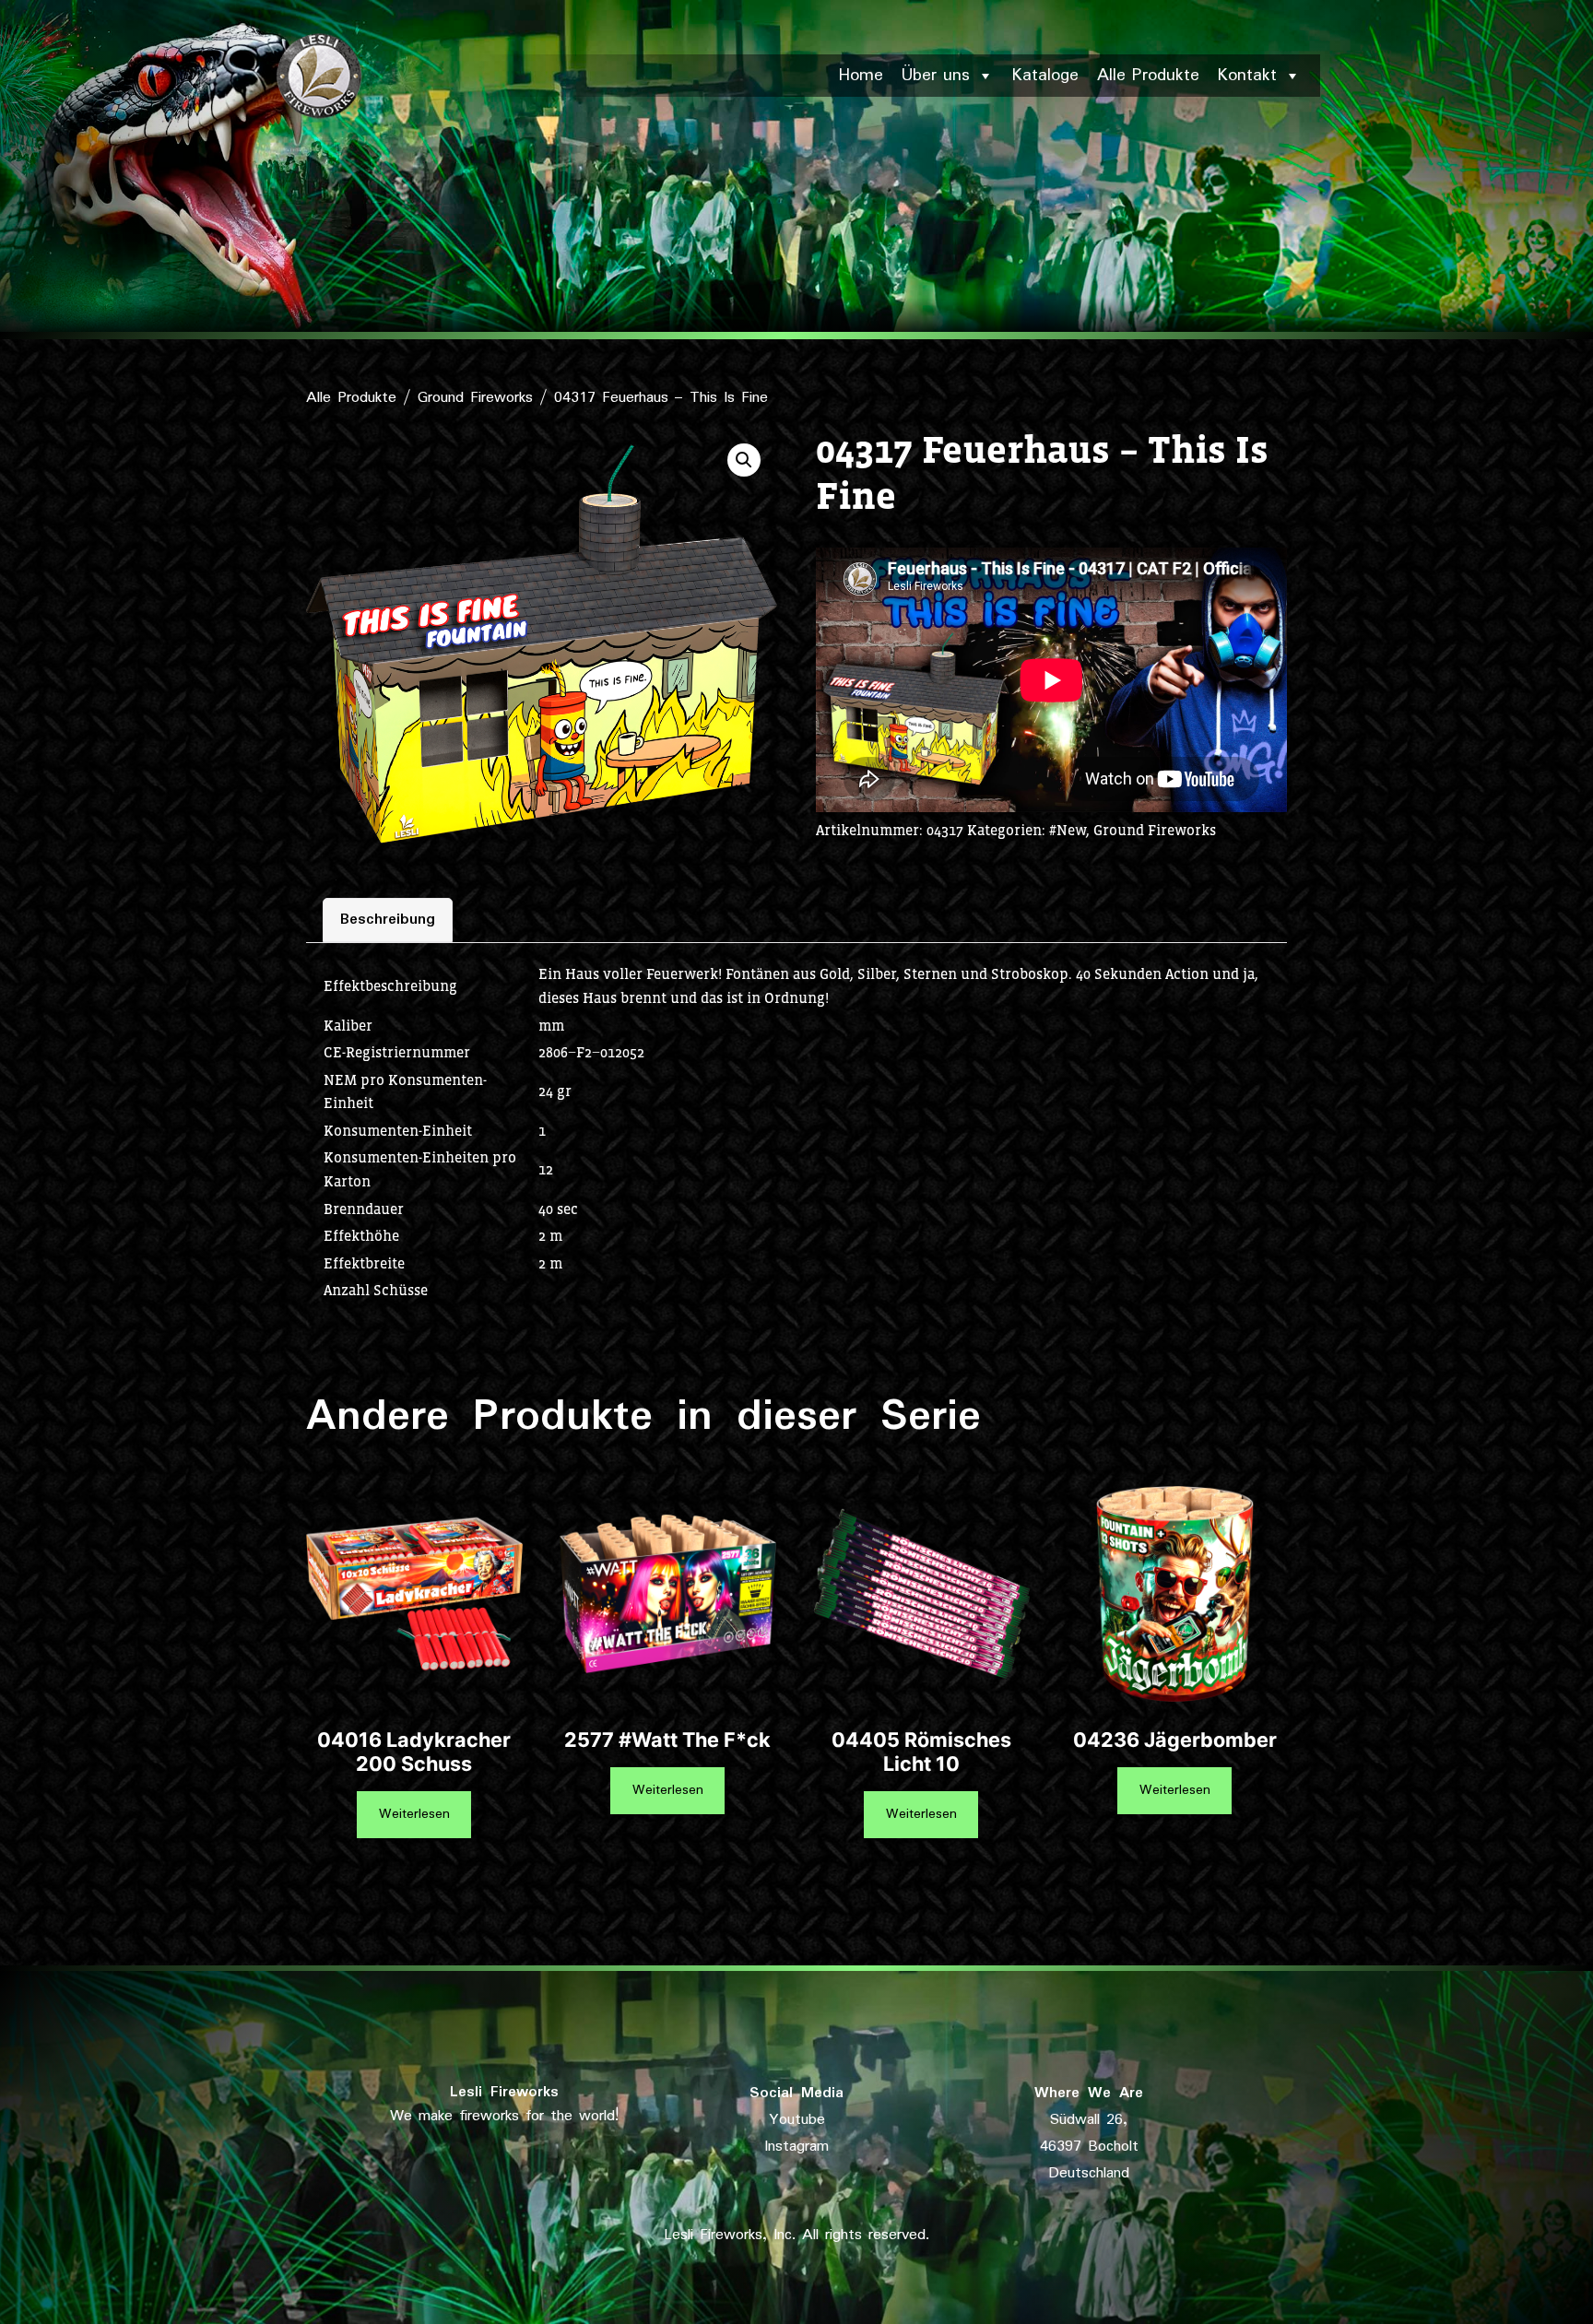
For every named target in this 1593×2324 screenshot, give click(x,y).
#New (1068, 830)
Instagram (796, 2147)
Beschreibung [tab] (388, 920)
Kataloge (1045, 76)
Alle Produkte (1148, 76)
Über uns (936, 76)
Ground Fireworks (475, 398)
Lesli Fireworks (504, 2092)
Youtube (797, 2120)
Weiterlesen (414, 1814)
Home (861, 76)
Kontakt (1247, 76)
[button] (744, 460)
